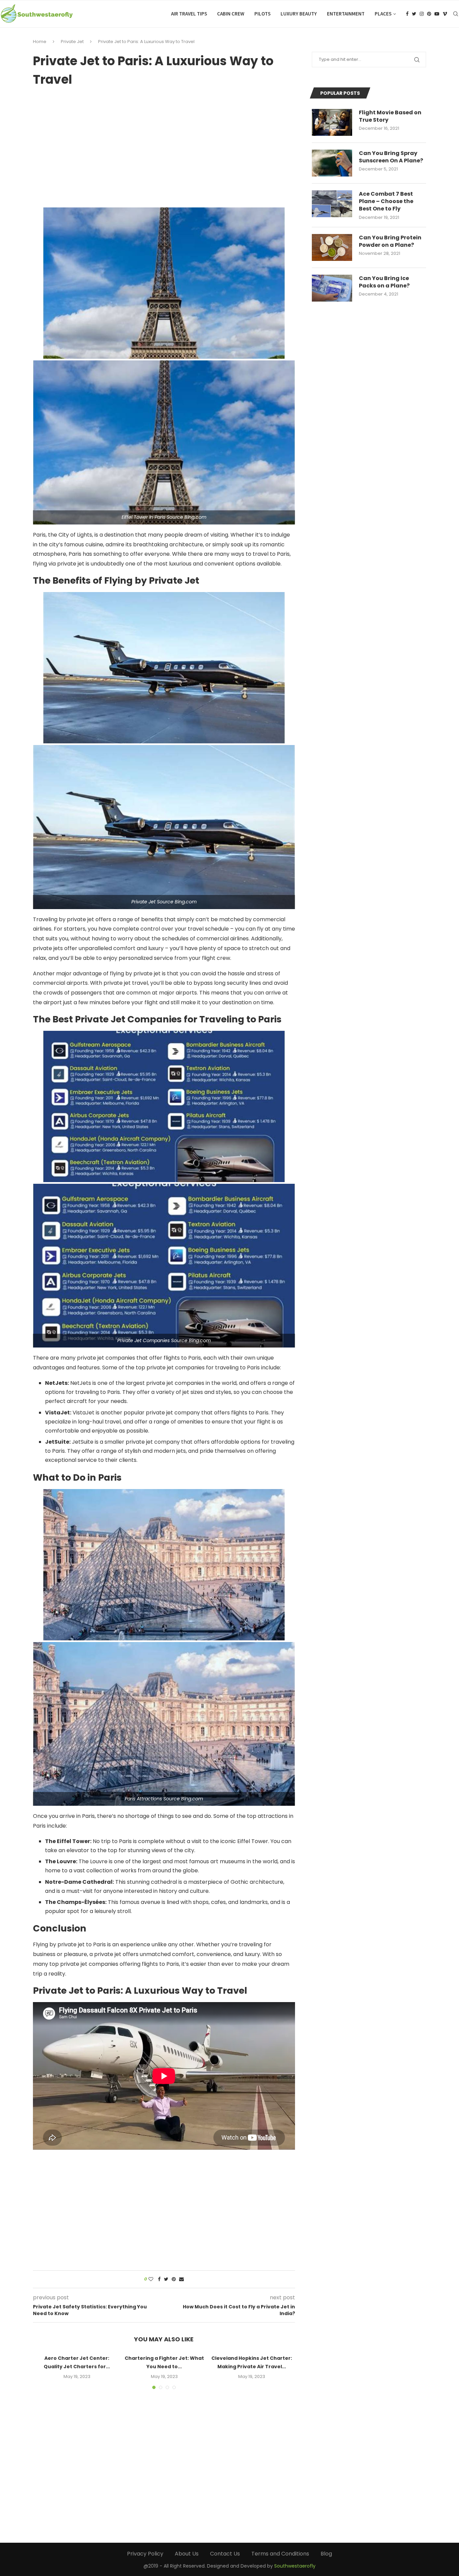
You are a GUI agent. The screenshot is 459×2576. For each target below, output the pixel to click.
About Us (187, 2554)
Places (383, 14)
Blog (326, 2554)
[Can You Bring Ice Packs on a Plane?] (332, 288)
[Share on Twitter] (166, 2279)
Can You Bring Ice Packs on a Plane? (384, 282)
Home (40, 42)
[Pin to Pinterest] (174, 2279)
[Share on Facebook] (159, 2279)
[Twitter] (414, 14)
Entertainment (346, 14)
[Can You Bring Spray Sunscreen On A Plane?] (332, 163)
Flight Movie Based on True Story (390, 116)
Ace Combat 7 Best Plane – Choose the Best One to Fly (386, 202)
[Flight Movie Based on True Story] (332, 122)
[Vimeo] (445, 14)
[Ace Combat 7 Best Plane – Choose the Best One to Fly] (332, 204)
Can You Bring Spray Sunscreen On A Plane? (391, 157)
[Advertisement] (164, 145)
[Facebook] (407, 14)
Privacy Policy (145, 2554)
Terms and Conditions (280, 2554)
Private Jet (72, 42)
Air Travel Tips (189, 14)
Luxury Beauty (299, 14)
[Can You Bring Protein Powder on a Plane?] (332, 247)
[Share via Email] (181, 2279)
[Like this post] (151, 2279)
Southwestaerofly (295, 2566)
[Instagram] (422, 14)
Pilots (262, 14)
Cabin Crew (231, 14)
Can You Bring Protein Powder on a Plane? (390, 241)
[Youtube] (437, 14)
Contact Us (225, 2554)
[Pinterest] (429, 14)
